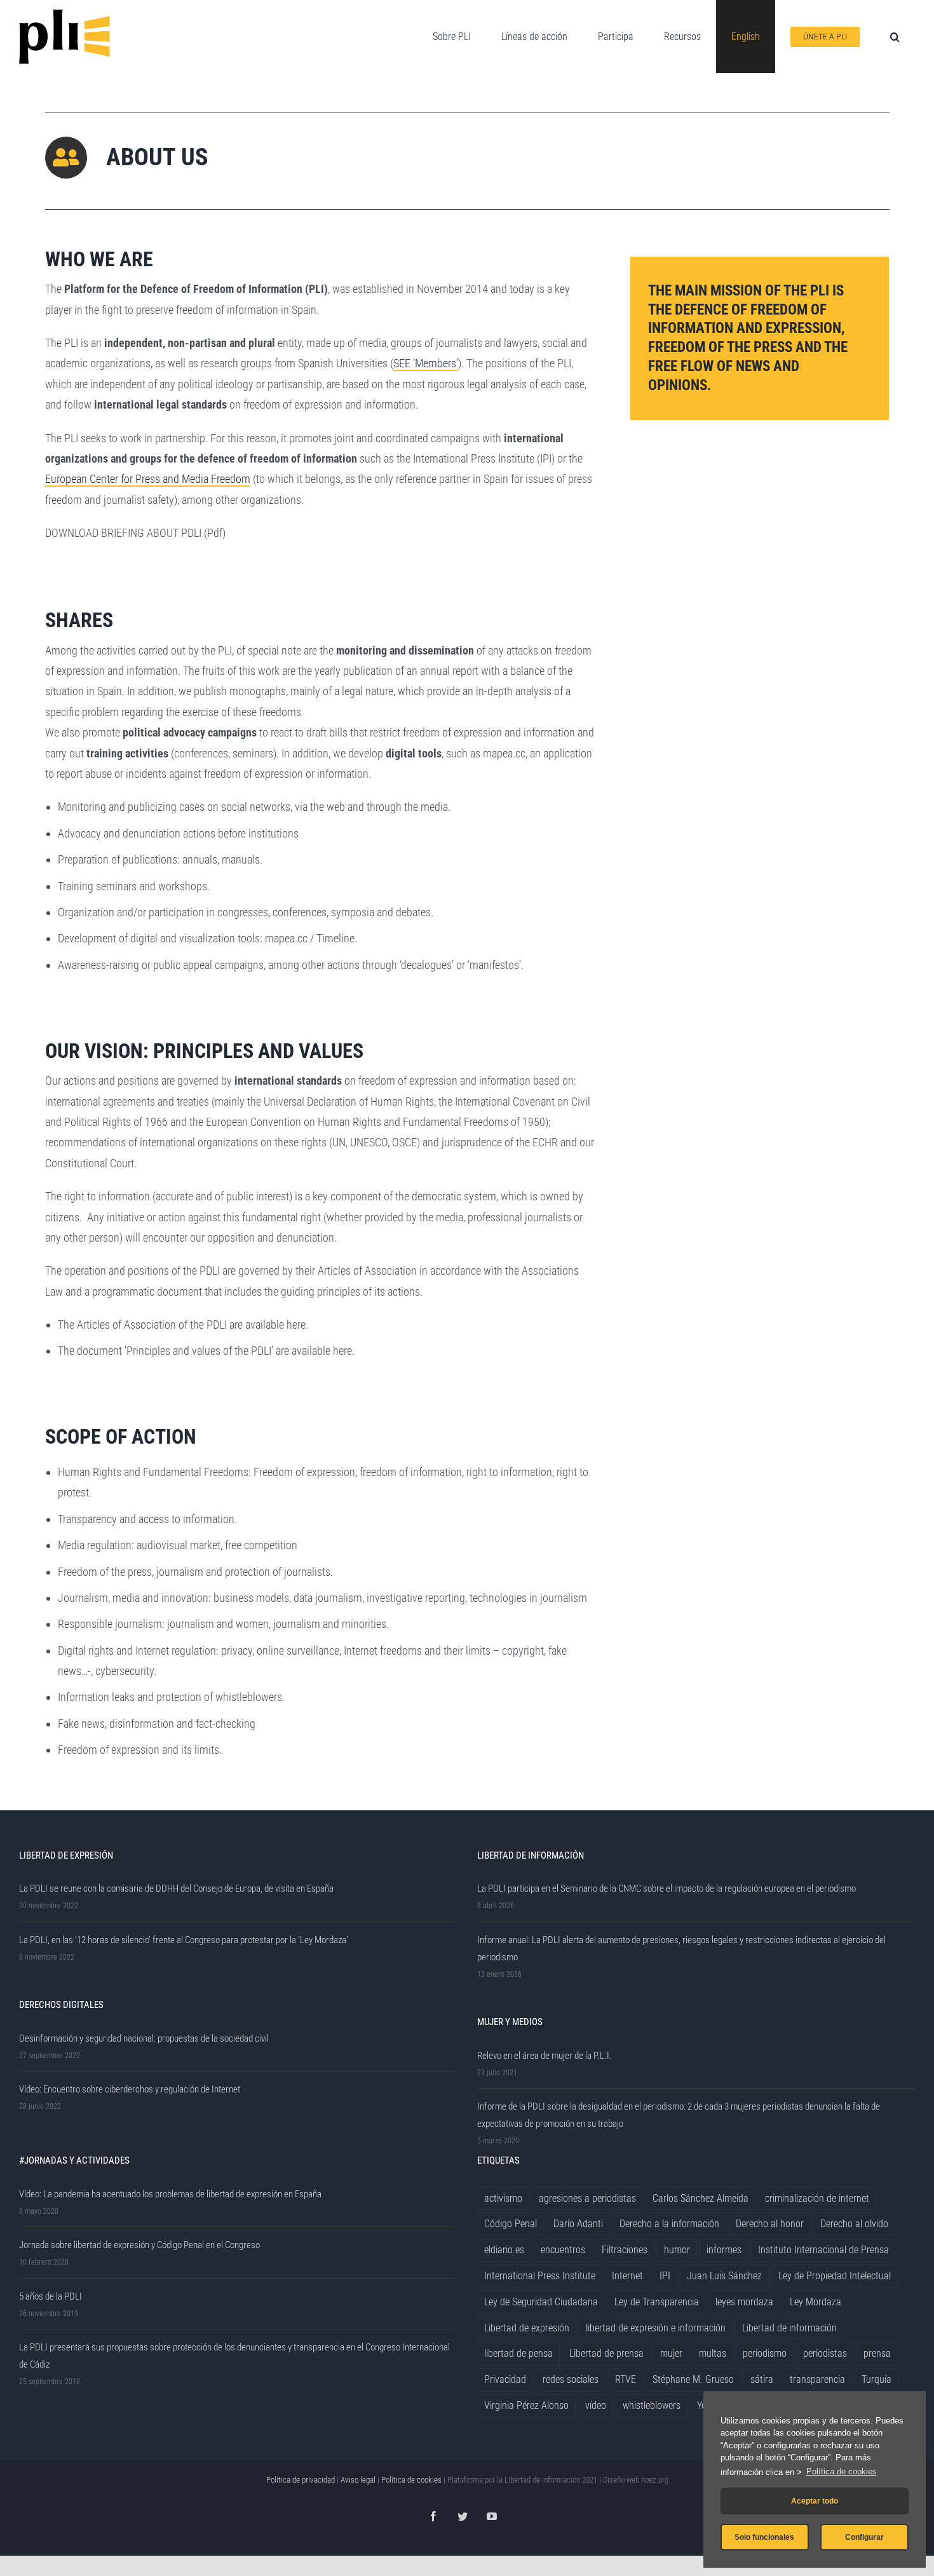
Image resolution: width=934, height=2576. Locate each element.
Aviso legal (358, 2480)
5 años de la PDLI (51, 2296)
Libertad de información (789, 2328)
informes (724, 2250)
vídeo (596, 2405)
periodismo (765, 2353)
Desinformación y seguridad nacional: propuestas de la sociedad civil (144, 2038)
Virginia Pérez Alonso (526, 2405)
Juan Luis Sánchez (724, 2276)
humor (677, 2250)
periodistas (825, 2353)
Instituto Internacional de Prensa (823, 2250)
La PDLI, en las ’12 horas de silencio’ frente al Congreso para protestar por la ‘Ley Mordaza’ (184, 1940)
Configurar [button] (864, 2537)
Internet (627, 2276)
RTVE (626, 2379)
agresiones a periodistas (587, 2198)
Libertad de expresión (527, 2328)
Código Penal (511, 2224)
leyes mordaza (744, 2302)
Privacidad (505, 2379)
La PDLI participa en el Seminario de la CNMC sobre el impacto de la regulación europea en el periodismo (667, 1888)
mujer (671, 2353)
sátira (762, 2379)
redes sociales (571, 2379)
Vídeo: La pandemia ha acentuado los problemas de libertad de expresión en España (170, 2194)
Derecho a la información (669, 2224)
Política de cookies (842, 2471)
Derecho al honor (770, 2224)
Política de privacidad (301, 2480)
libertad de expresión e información (656, 2328)
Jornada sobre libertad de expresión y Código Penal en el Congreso (139, 2245)
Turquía (876, 2379)
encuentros (563, 2250)
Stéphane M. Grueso (693, 2379)
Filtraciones (625, 2250)
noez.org (655, 2480)
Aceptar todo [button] (815, 2501)
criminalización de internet (817, 2198)
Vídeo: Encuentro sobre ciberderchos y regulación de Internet (130, 2089)
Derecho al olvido (854, 2224)
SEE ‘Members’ (426, 363)
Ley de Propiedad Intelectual (835, 2276)
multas (713, 2353)
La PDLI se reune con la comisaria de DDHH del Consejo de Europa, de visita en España (176, 1888)
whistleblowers (652, 2405)
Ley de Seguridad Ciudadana (541, 2302)
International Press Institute (540, 2276)
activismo (503, 2198)
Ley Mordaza (816, 2302)
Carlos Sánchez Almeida (700, 2198)
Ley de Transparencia (657, 2302)
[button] (895, 37)
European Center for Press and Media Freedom (148, 479)
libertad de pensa (518, 2353)
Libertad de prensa (606, 2353)
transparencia (817, 2379)
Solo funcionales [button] (764, 2537)
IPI (665, 2276)
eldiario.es (504, 2250)
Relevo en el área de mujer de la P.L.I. (545, 2056)
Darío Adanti (578, 2224)
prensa (877, 2353)
